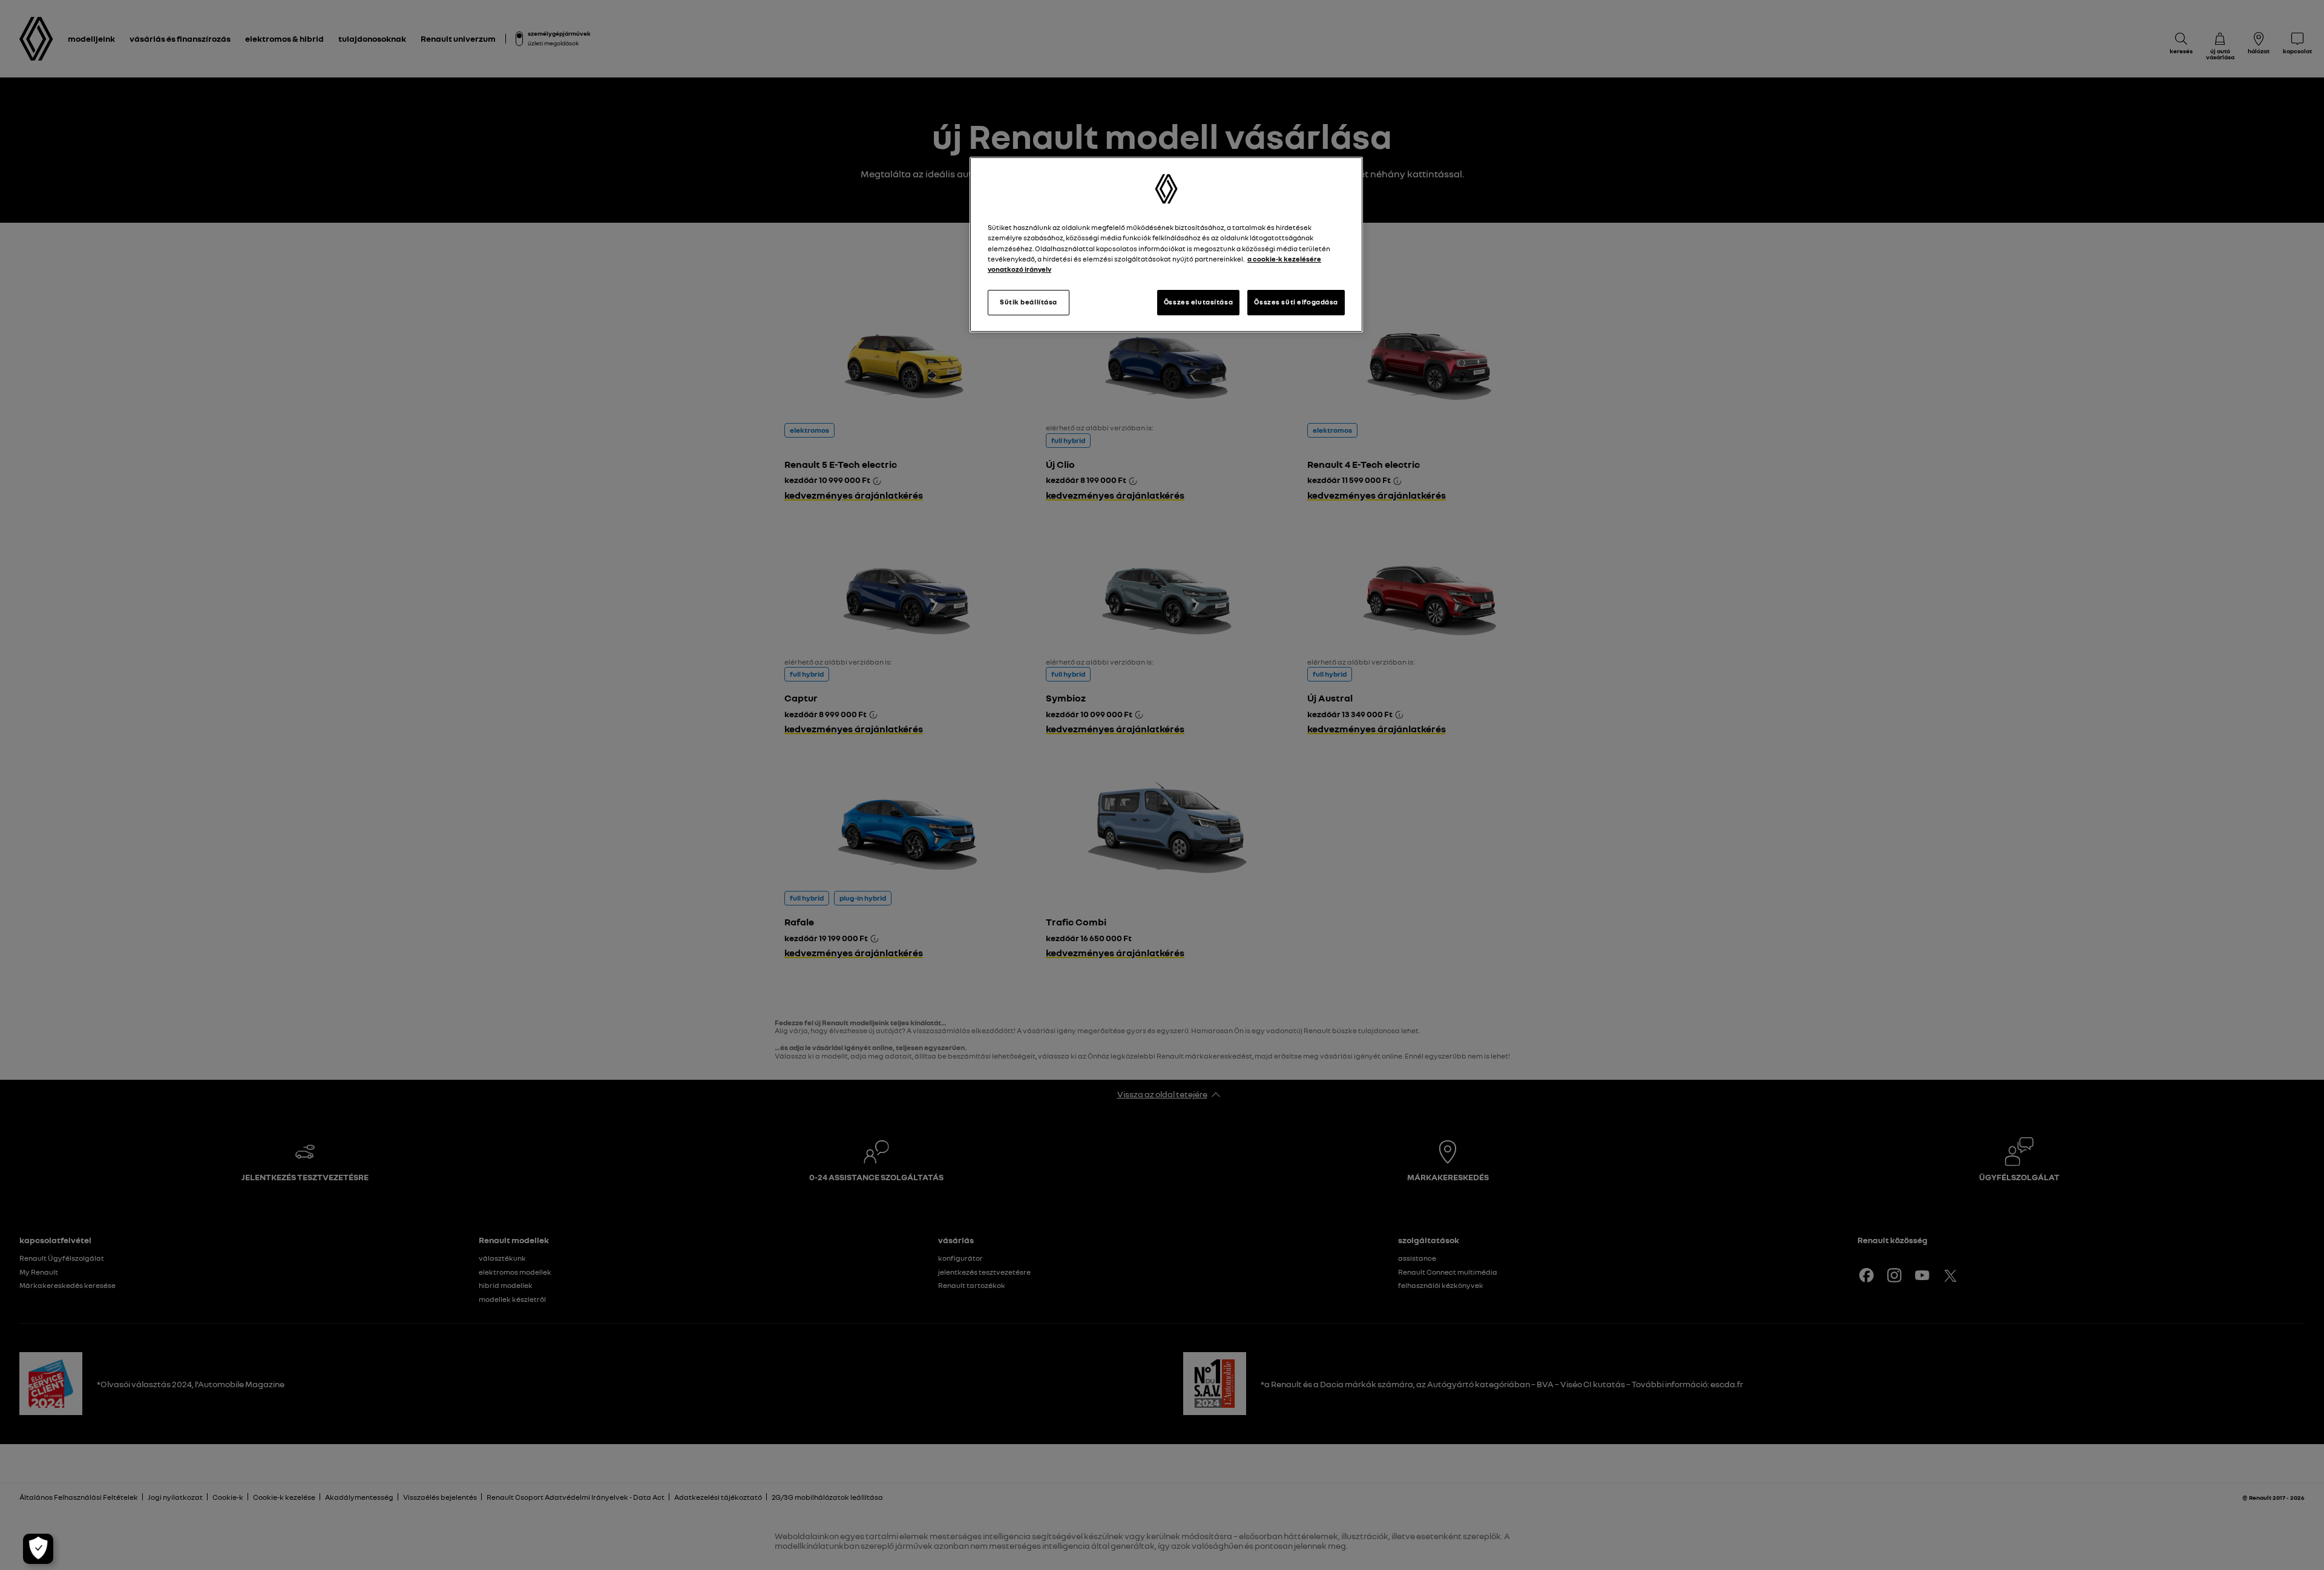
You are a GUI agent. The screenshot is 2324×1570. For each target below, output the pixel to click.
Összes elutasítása (1198, 302)
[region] (1166, 244)
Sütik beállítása (1029, 302)
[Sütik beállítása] (38, 1549)
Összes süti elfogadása (1296, 302)
